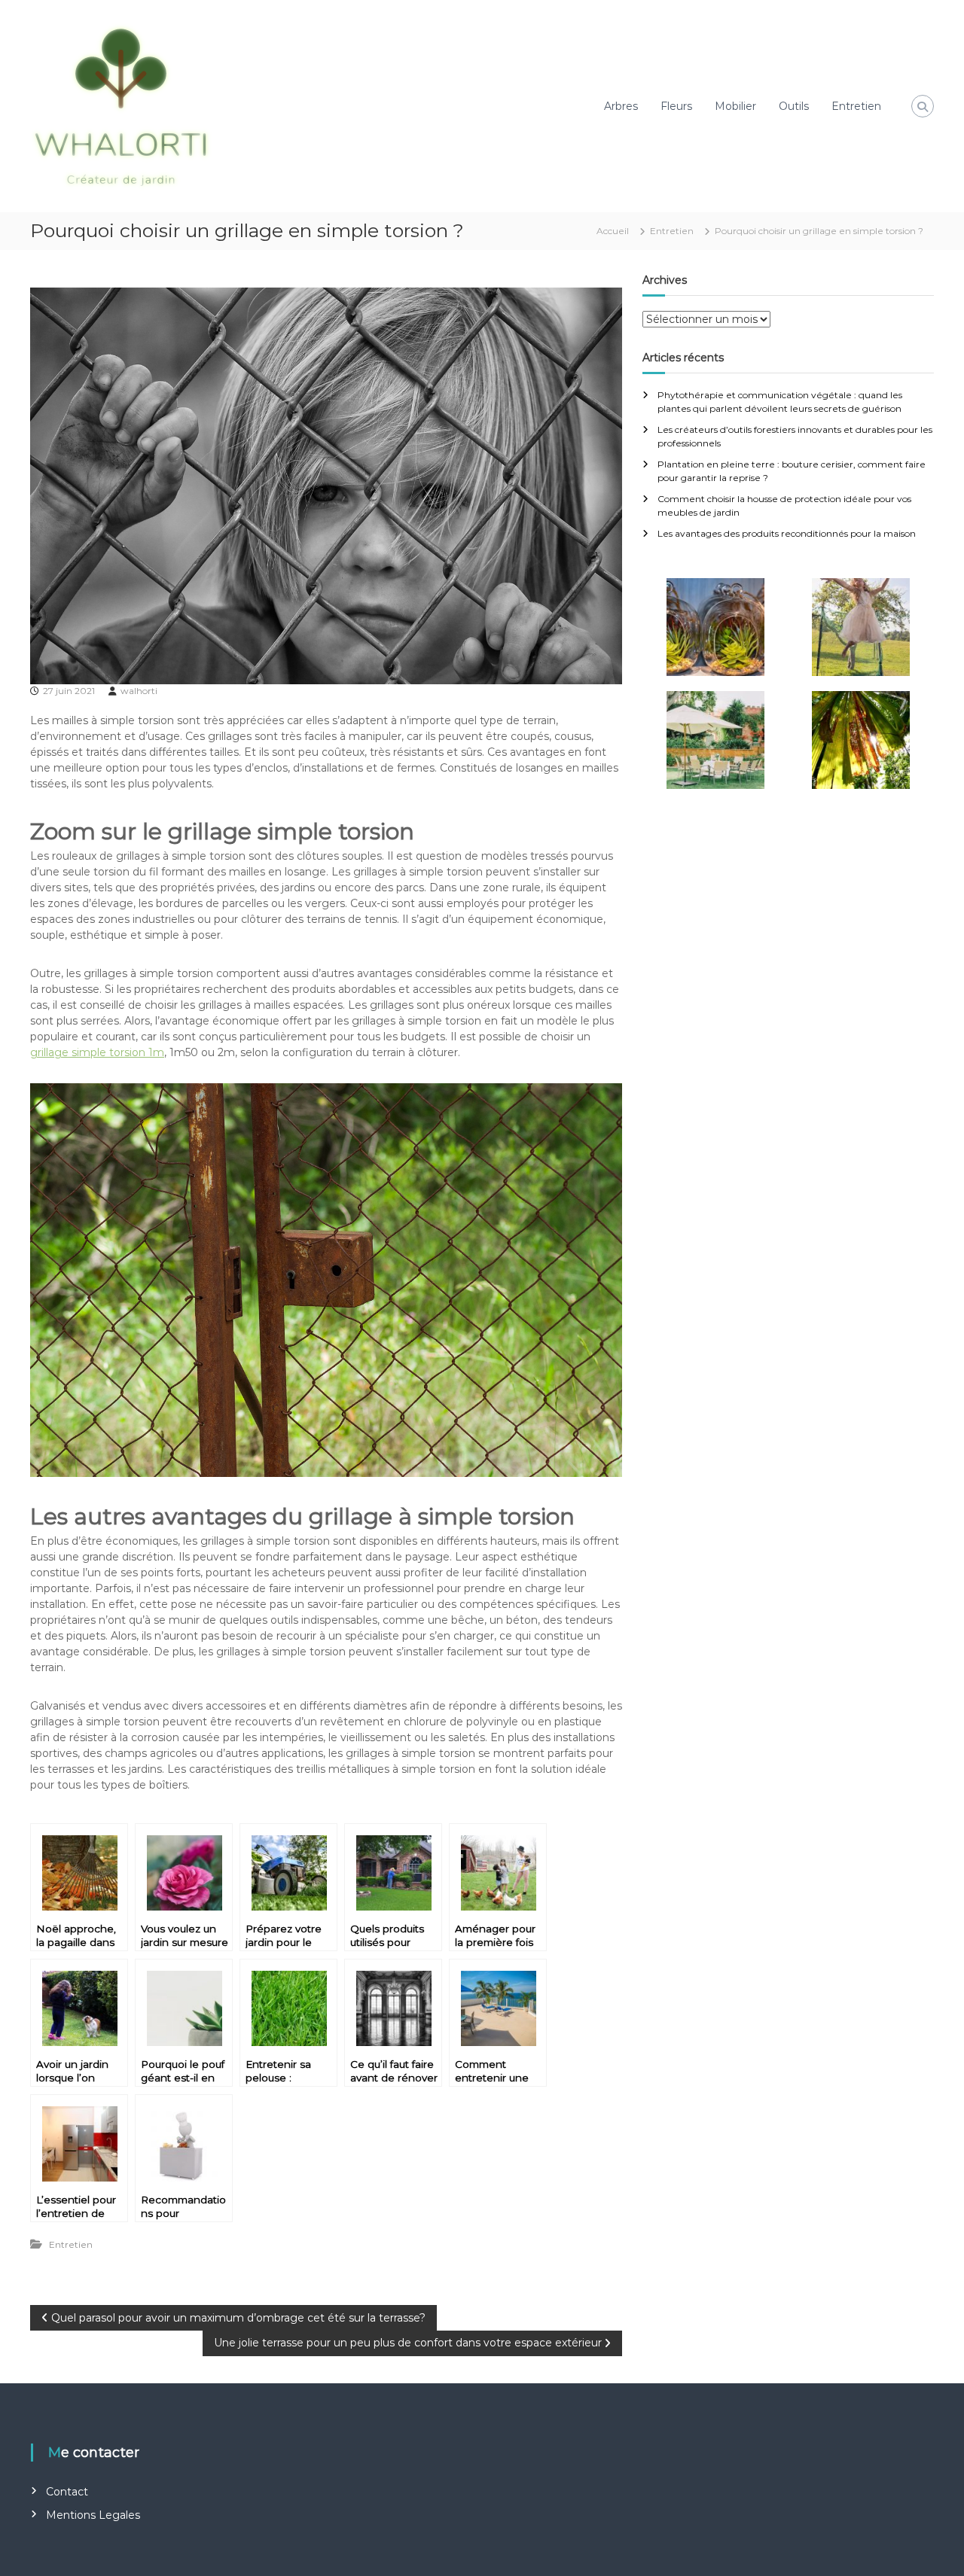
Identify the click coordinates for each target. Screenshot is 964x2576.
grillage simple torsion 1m (97, 1052)
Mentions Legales (93, 2515)
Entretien (856, 106)
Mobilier (735, 106)
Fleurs (676, 106)
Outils (794, 106)
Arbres (621, 106)
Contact (67, 2492)
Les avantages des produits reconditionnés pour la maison (787, 533)
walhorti (139, 691)
